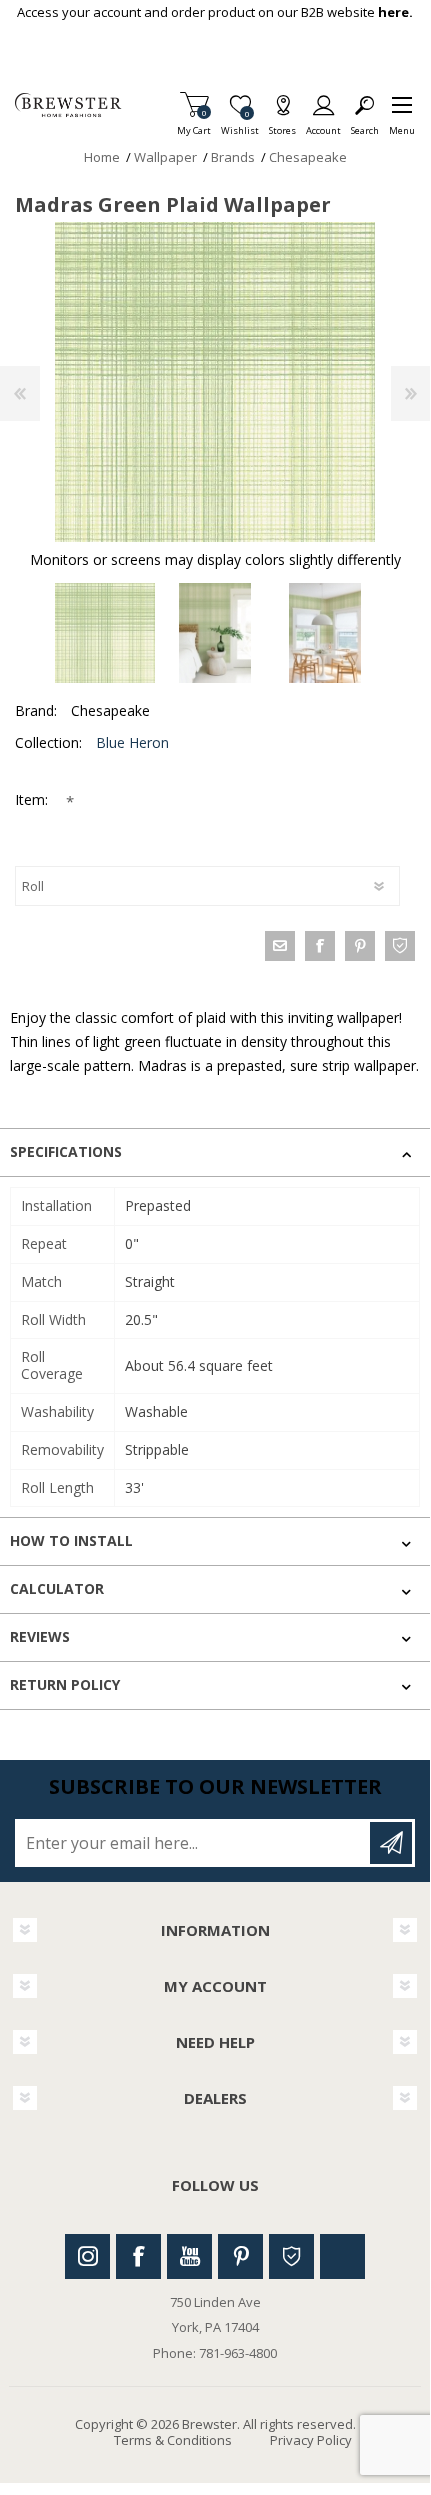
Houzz (291, 2256)
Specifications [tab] (66, 1151)
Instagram (87, 2256)
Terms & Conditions (173, 2440)
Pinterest (240, 2256)
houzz (400, 946)
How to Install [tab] (71, 1540)
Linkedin (342, 2256)
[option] (105, 633)
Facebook (138, 2256)
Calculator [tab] (57, 1588)
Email (280, 946)
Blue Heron (132, 742)
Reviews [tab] (40, 1636)
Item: (33, 799)
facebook (320, 946)
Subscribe (391, 1843)
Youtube (189, 2256)
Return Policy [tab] (65, 1684)
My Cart (194, 124)
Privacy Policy (311, 2440)
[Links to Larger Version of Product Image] (215, 382)
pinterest (360, 946)
